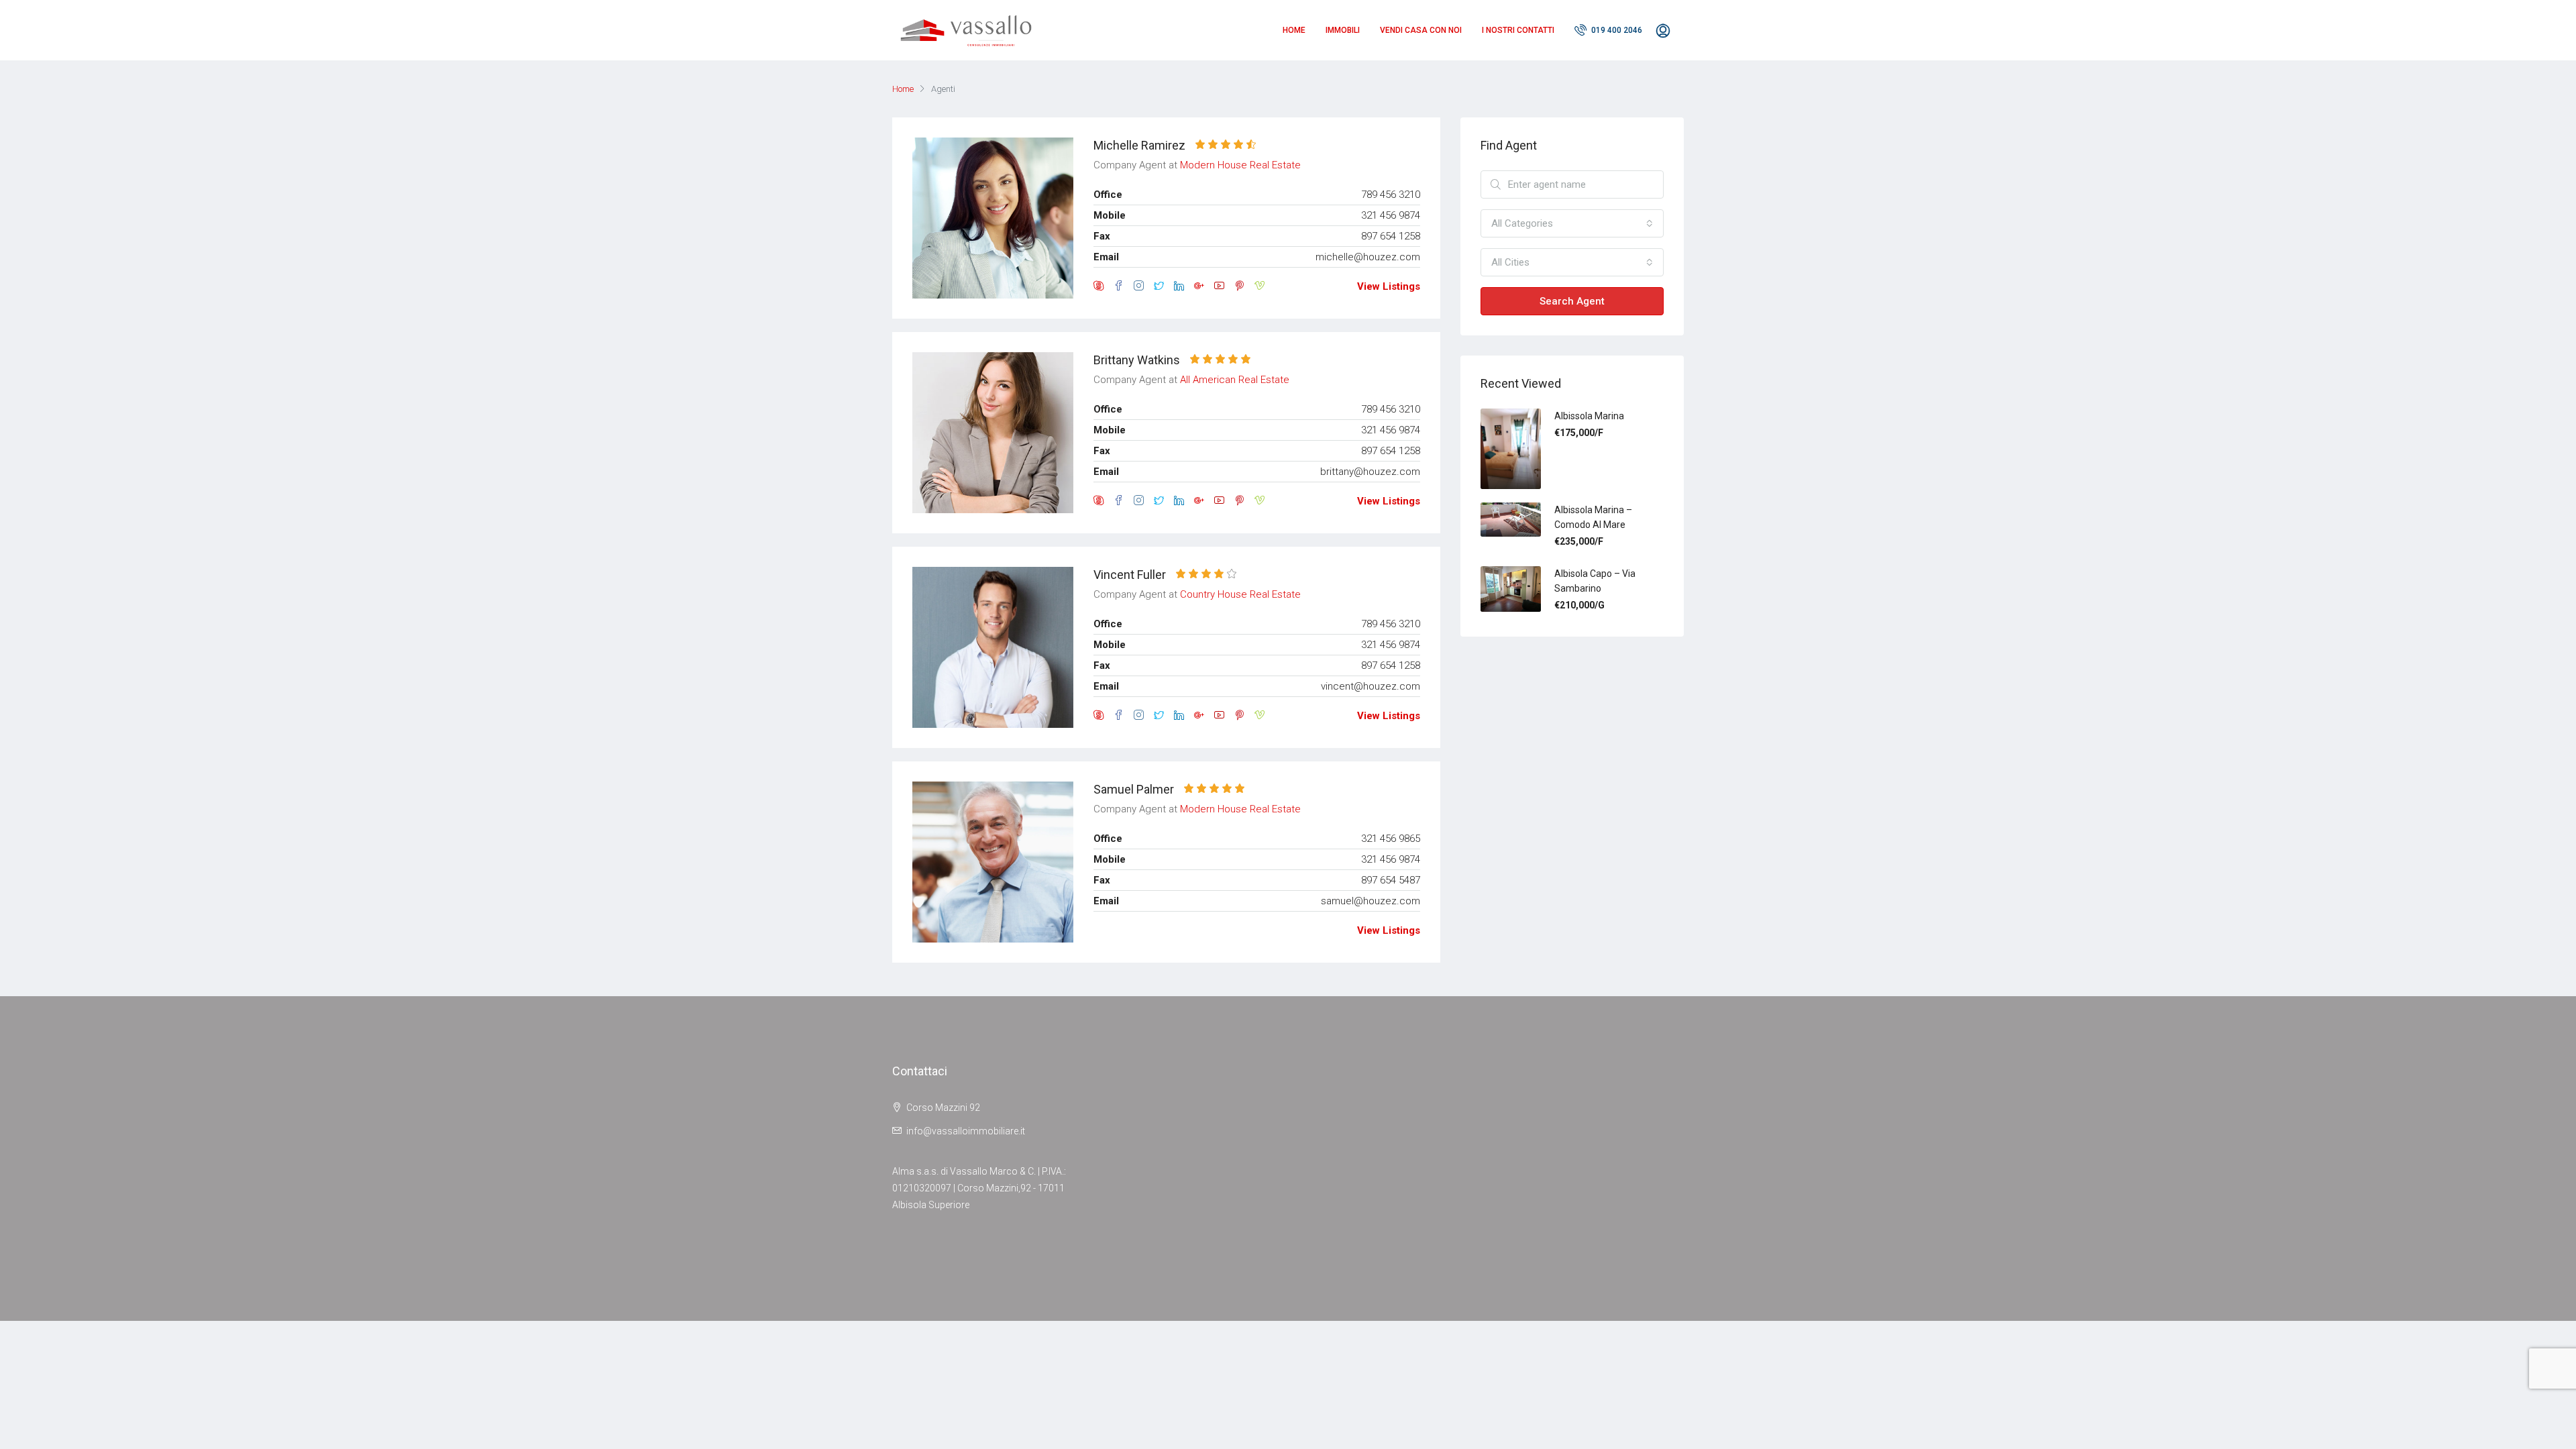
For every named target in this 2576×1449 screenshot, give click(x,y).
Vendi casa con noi (1421, 30)
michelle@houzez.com (1368, 257)
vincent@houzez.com (1371, 686)
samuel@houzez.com (1371, 901)
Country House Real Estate (1240, 594)
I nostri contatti (1518, 30)
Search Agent (1572, 301)
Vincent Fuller (1130, 575)
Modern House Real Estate (1240, 165)
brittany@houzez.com (1370, 472)
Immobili (1343, 30)
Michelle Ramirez (1139, 145)
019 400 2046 (1616, 30)
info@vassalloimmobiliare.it (966, 1131)
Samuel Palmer (1134, 789)
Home (1294, 30)
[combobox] (1572, 223)
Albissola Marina (1589, 416)
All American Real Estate (1235, 380)
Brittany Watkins (1137, 360)
